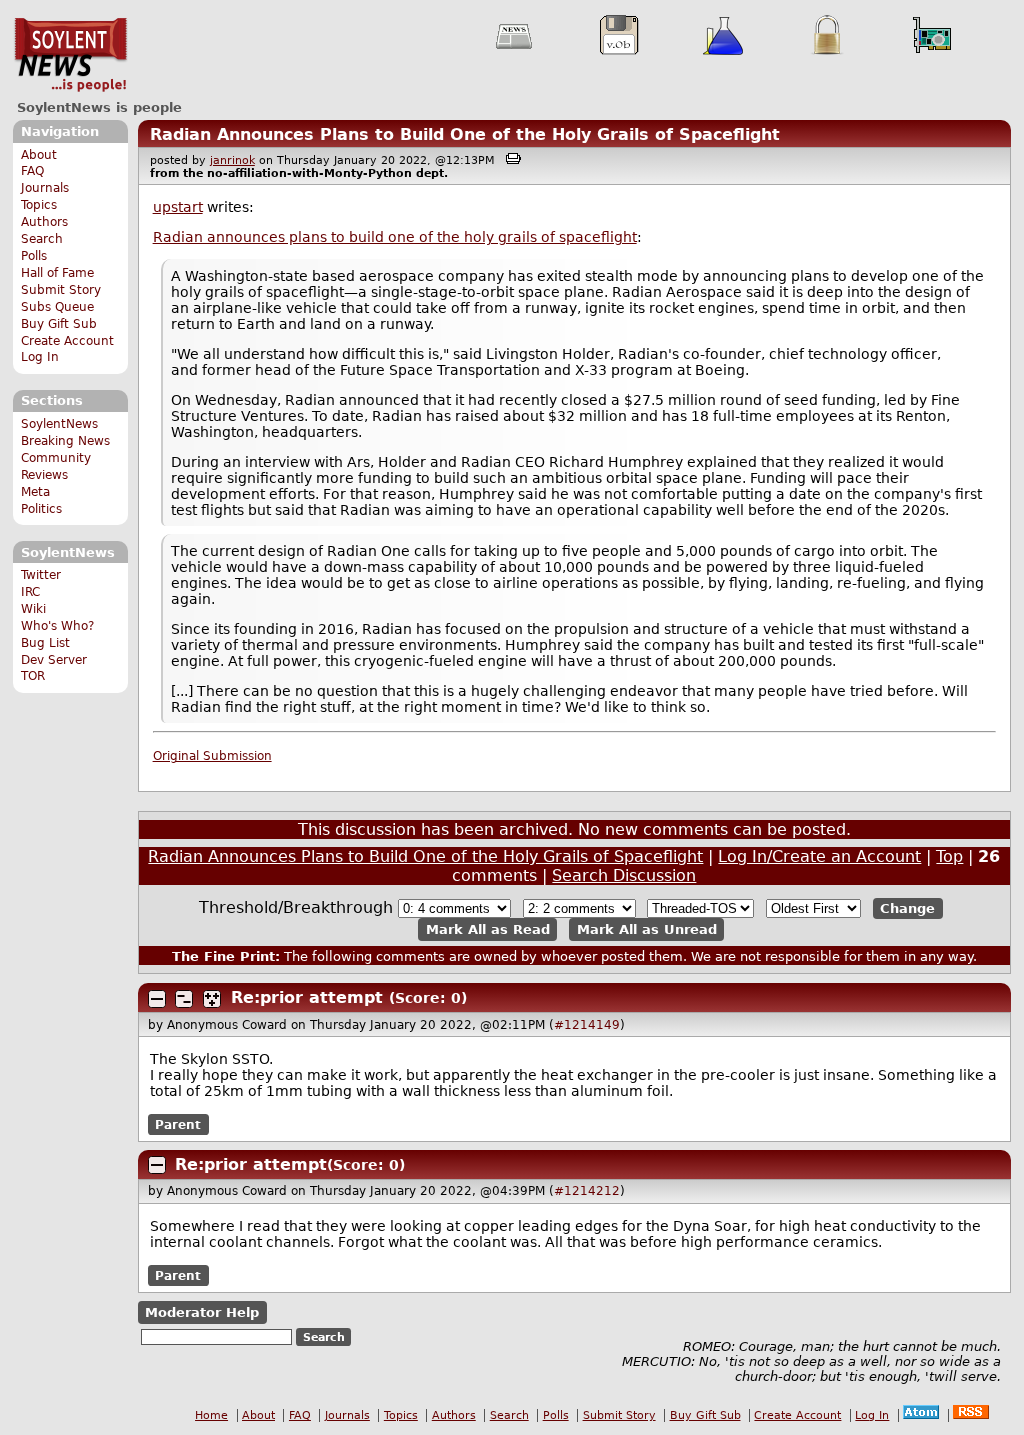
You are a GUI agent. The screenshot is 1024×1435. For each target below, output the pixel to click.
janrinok (232, 160)
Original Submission (212, 756)
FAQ (32, 171)
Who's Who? (57, 626)
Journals (45, 188)
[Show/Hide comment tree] (184, 999)
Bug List (45, 643)
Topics (39, 205)
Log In (40, 357)
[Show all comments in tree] (212, 999)
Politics (41, 509)
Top (949, 856)
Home (211, 1415)
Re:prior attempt (307, 997)
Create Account (67, 341)
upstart (178, 207)
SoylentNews (70, 55)
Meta (35, 492)
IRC (30, 592)
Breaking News (65, 441)
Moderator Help (202, 1312)
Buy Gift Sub (59, 324)
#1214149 (587, 1025)
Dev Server (54, 660)
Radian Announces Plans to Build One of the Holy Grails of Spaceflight (465, 134)
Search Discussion (624, 875)
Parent (178, 1124)
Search (42, 239)
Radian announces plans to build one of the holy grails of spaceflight (395, 237)
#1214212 (587, 1191)
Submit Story (61, 290)
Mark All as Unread (647, 929)
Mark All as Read (488, 929)
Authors (44, 222)
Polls (34, 256)
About (39, 155)
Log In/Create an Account (819, 856)
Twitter (41, 575)
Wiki (33, 609)
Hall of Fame (57, 273)
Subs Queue (57, 307)
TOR (33, 676)
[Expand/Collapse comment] (157, 999)
